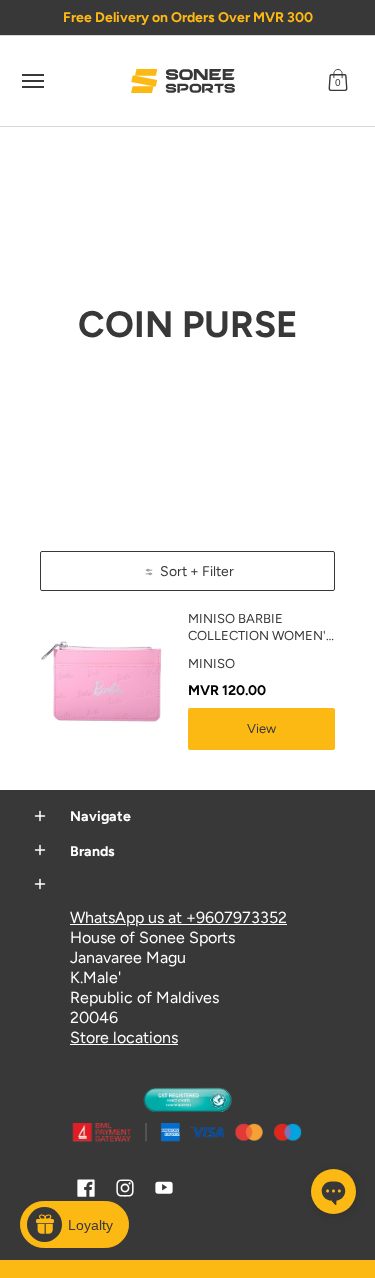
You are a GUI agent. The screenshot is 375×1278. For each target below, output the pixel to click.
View (261, 728)
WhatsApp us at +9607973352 (178, 917)
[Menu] (32, 81)
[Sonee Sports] (183, 81)
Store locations (124, 1037)
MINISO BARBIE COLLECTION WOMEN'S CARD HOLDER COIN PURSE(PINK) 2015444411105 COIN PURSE (261, 628)
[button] (338, 81)
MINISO (211, 663)
